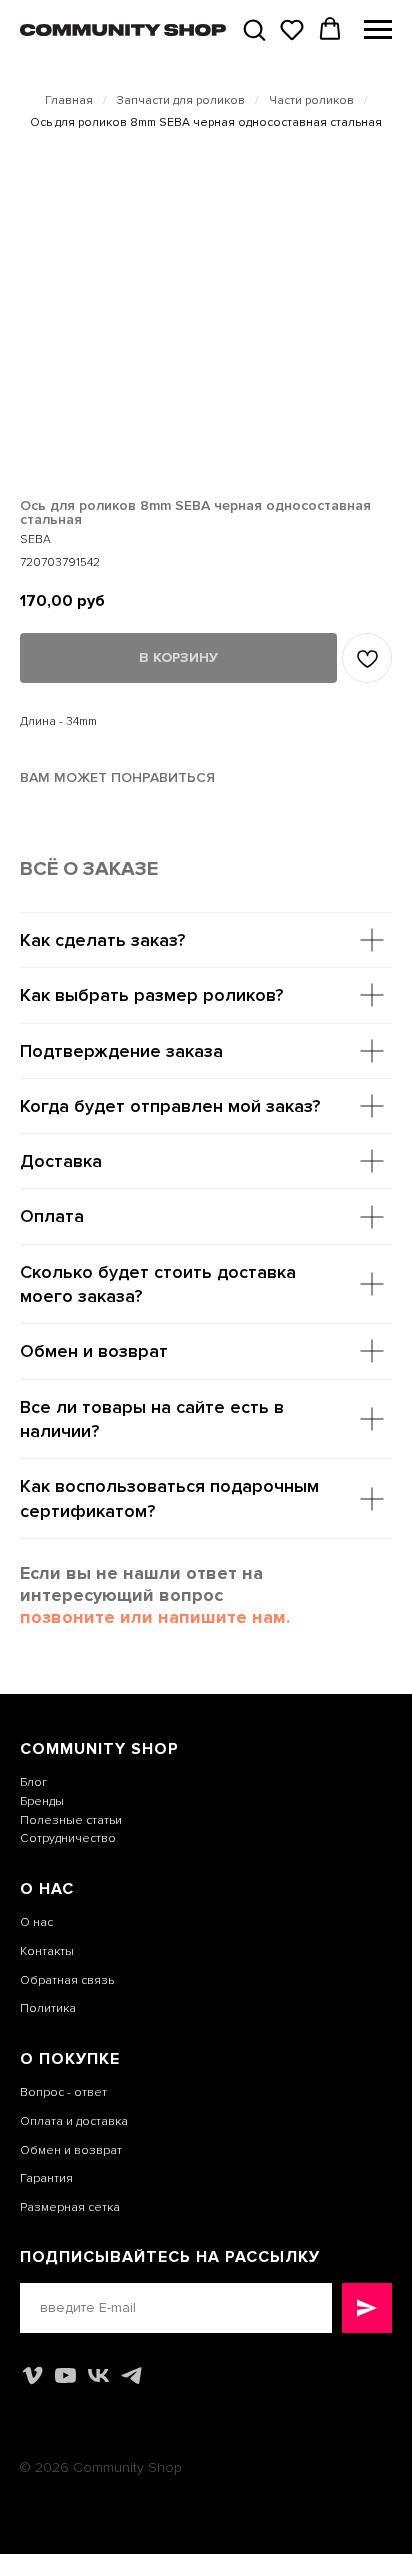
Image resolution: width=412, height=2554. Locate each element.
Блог (33, 1782)
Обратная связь (67, 1980)
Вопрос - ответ (63, 2092)
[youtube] (65, 2375)
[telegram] (131, 2375)
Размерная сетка (70, 2207)
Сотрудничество (68, 1838)
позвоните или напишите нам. (155, 1617)
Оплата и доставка (74, 2121)
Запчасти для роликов (181, 101)
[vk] (98, 2375)
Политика (48, 2008)
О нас (36, 1922)
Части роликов (311, 101)
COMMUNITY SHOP (99, 1749)
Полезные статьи (71, 1820)
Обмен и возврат (71, 2150)
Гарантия (46, 2178)
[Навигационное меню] (378, 30)
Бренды (42, 1801)
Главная (69, 101)
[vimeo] (32, 2375)
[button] (254, 29)
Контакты (47, 1951)
